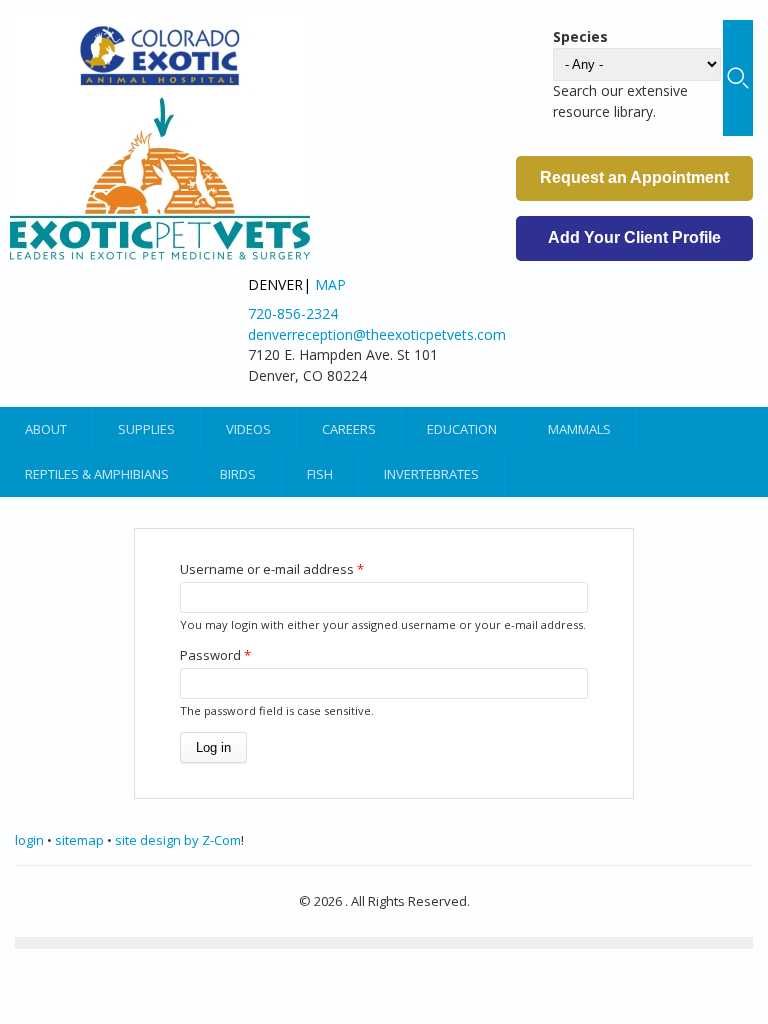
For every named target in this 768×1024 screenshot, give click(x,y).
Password (215, 655)
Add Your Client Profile (634, 237)
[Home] (160, 137)
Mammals (579, 429)
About (46, 429)
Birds (238, 474)
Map (330, 284)
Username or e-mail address (272, 569)
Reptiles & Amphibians (97, 474)
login (29, 840)
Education (462, 429)
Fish (320, 474)
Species (580, 36)
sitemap (79, 840)
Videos (248, 429)
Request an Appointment (634, 177)
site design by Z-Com (178, 840)
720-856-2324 (293, 313)
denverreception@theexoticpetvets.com (377, 334)
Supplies (146, 429)
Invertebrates (431, 474)
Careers (349, 429)
